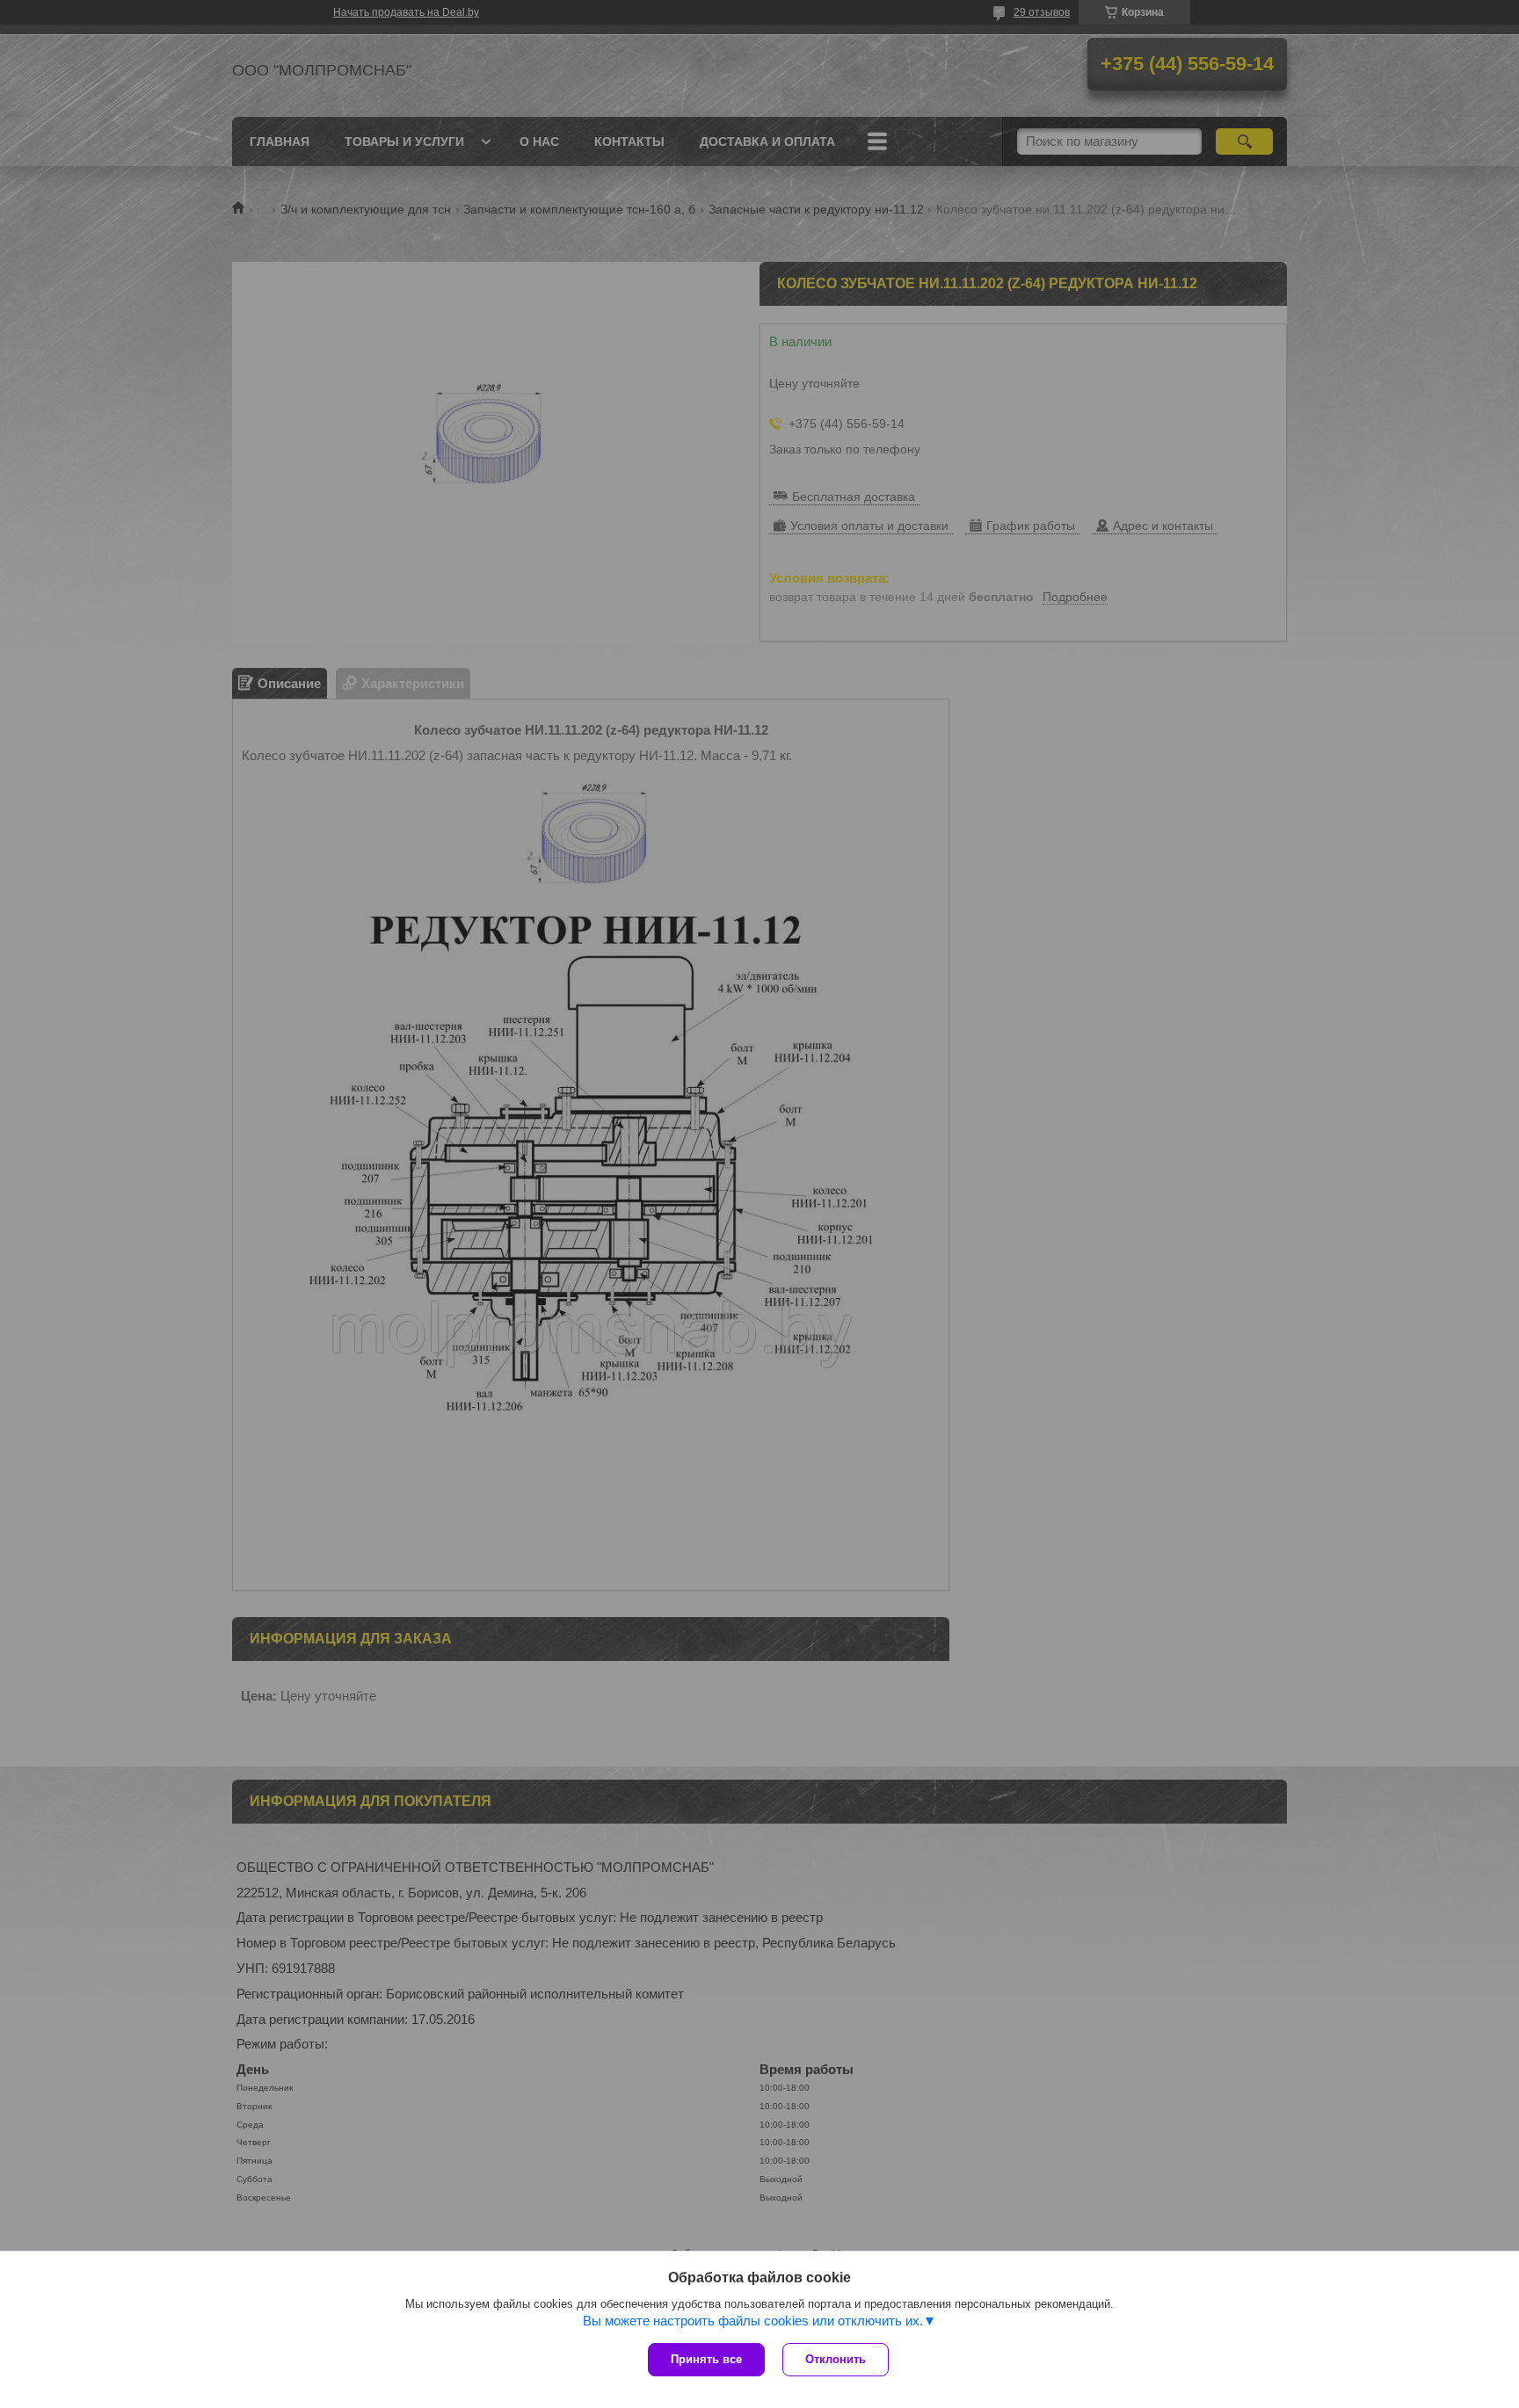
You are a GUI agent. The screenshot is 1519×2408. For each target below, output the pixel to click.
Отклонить (836, 2359)
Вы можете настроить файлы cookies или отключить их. (753, 2321)
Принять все (706, 2359)
